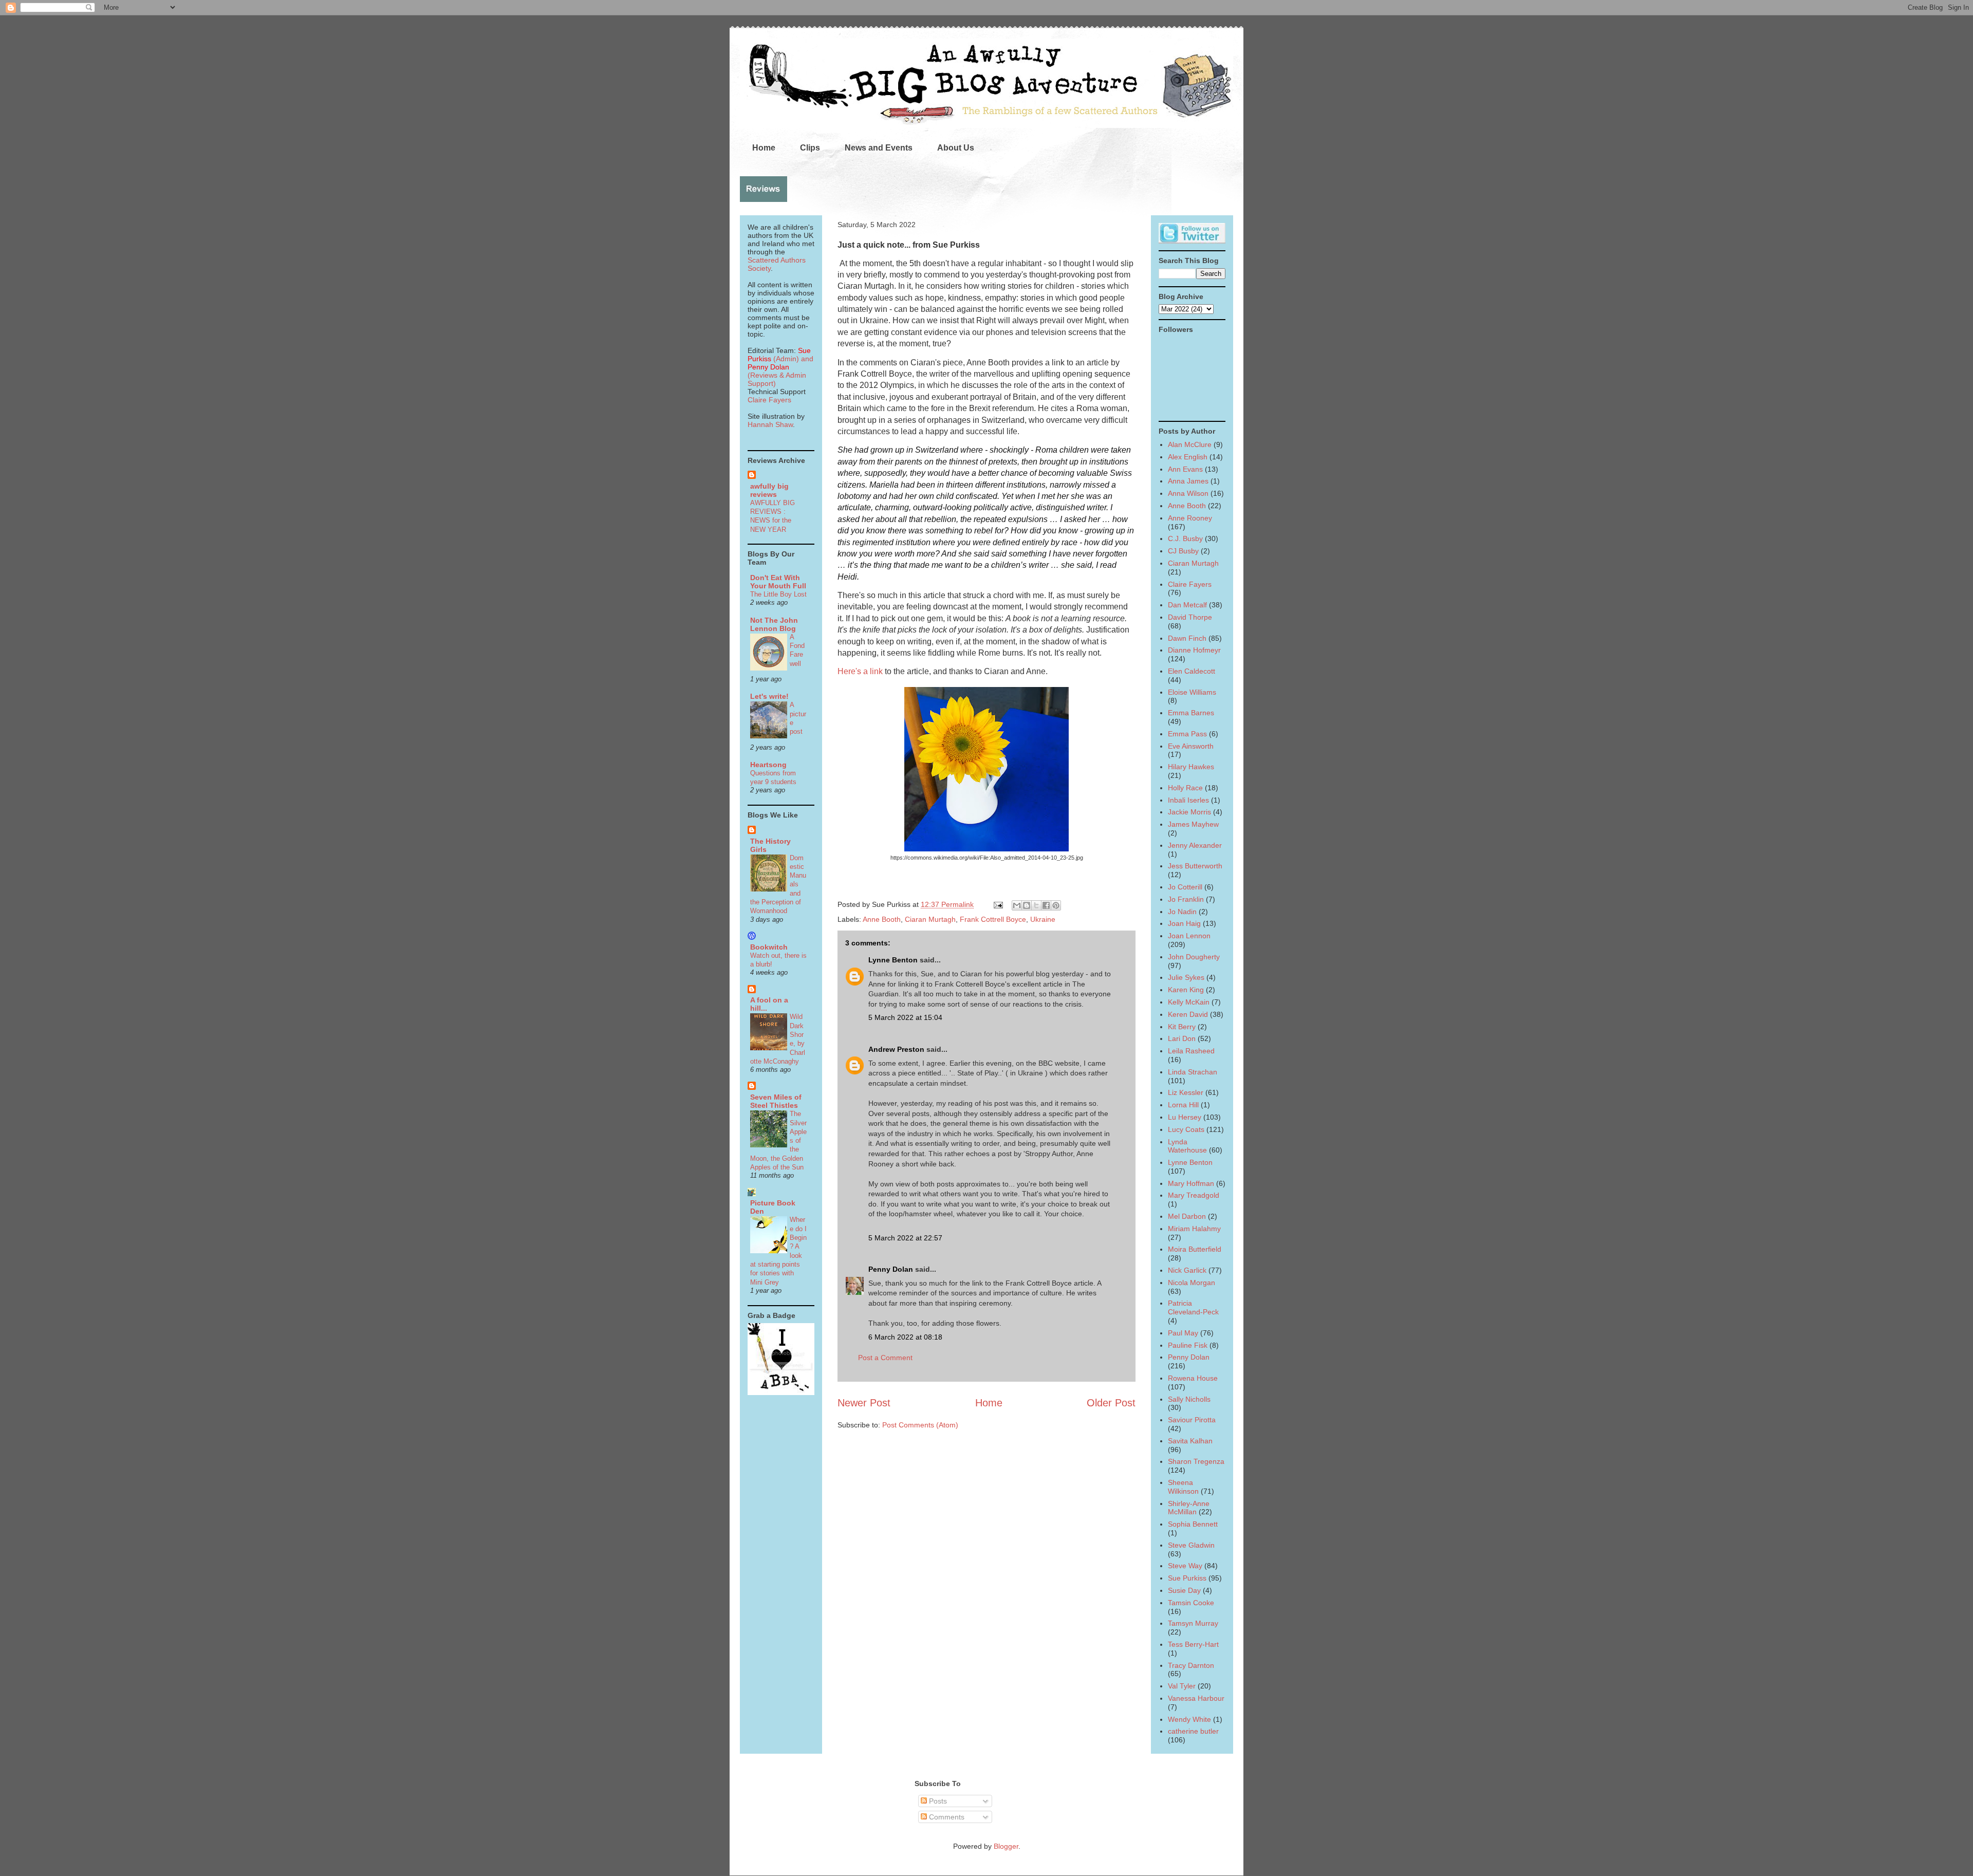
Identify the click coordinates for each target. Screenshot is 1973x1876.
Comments (946, 1817)
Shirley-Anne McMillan (1189, 1508)
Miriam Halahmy (1194, 1229)
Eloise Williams (1192, 692)
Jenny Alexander (1195, 845)
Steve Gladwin (1191, 1545)
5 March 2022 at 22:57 (905, 1238)
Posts (937, 1801)
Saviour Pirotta (1192, 1420)
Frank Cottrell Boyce (993, 919)
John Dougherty (1194, 957)
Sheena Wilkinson (1183, 1487)
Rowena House (1193, 1378)
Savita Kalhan (1190, 1441)
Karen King (1186, 990)
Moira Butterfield (1195, 1249)
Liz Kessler (1186, 1092)
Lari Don (1182, 1038)
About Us (956, 148)
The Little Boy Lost (778, 594)
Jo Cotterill (1185, 887)
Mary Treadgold (1194, 1195)
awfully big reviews (769, 490)
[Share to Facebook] (1046, 905)
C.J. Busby (1185, 538)
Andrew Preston (896, 1049)
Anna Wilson (1188, 493)
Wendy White (1189, 1719)
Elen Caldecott (1192, 671)
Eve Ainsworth (1191, 746)
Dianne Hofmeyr (1194, 650)
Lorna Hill (1183, 1105)
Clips (810, 148)
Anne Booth (882, 919)
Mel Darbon (1187, 1216)
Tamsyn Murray (1193, 1623)
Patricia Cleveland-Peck (1193, 1307)
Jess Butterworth (1195, 866)
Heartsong (768, 765)
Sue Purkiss (1187, 1578)
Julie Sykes (1186, 977)
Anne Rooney (1190, 518)
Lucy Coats (1186, 1129)
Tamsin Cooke (1191, 1603)
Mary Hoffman (1191, 1183)
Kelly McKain (1189, 1002)
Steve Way (1185, 1566)
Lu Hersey (1185, 1117)
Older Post (1111, 1403)
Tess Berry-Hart (1193, 1644)
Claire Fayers (769, 400)
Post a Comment (885, 1358)
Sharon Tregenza (1196, 1461)
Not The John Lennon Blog (774, 624)
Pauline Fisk (1188, 1345)
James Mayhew (1193, 824)
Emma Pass (1187, 734)
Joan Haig (1184, 923)
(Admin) (779, 355)
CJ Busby (1183, 551)
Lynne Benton (893, 960)
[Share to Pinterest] (1056, 905)
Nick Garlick (1187, 1270)
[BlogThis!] (1027, 905)
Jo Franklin (1186, 899)
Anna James (1188, 481)
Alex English (1188, 457)
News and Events (879, 148)
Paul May (1183, 1333)
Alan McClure (1190, 444)
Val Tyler (1182, 1686)
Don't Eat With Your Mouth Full (778, 582)
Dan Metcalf (1187, 605)
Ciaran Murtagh (930, 919)
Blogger (1006, 1846)
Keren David (1188, 1014)
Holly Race (1185, 788)
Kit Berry (1182, 1027)
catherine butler (1193, 1731)
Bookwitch (769, 947)
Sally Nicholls (1189, 1399)
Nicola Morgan (1192, 1283)
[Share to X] (1036, 905)
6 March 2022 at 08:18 (905, 1337)
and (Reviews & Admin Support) (780, 371)
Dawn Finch (1187, 638)
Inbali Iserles (1188, 800)
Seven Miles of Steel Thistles (776, 1101)
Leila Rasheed (1191, 1051)
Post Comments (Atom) (920, 1425)
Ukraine (1043, 919)
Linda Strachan (1193, 1072)
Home (764, 148)
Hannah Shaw (770, 424)
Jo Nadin (1182, 912)
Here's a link (860, 671)
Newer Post (864, 1403)
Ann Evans (1185, 469)
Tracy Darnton (1191, 1665)
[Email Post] (998, 904)
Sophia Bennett (1193, 1524)
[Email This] (1017, 905)
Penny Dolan (891, 1269)
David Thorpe (1190, 617)
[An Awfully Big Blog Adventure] (781, 1392)
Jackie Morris (1189, 812)
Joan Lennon (1189, 936)
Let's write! (769, 696)
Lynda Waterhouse (1187, 1146)
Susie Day (1184, 1590)
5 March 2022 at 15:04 (905, 1017)
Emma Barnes (1191, 713)
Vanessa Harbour (1196, 1698)
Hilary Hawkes (1191, 767)
